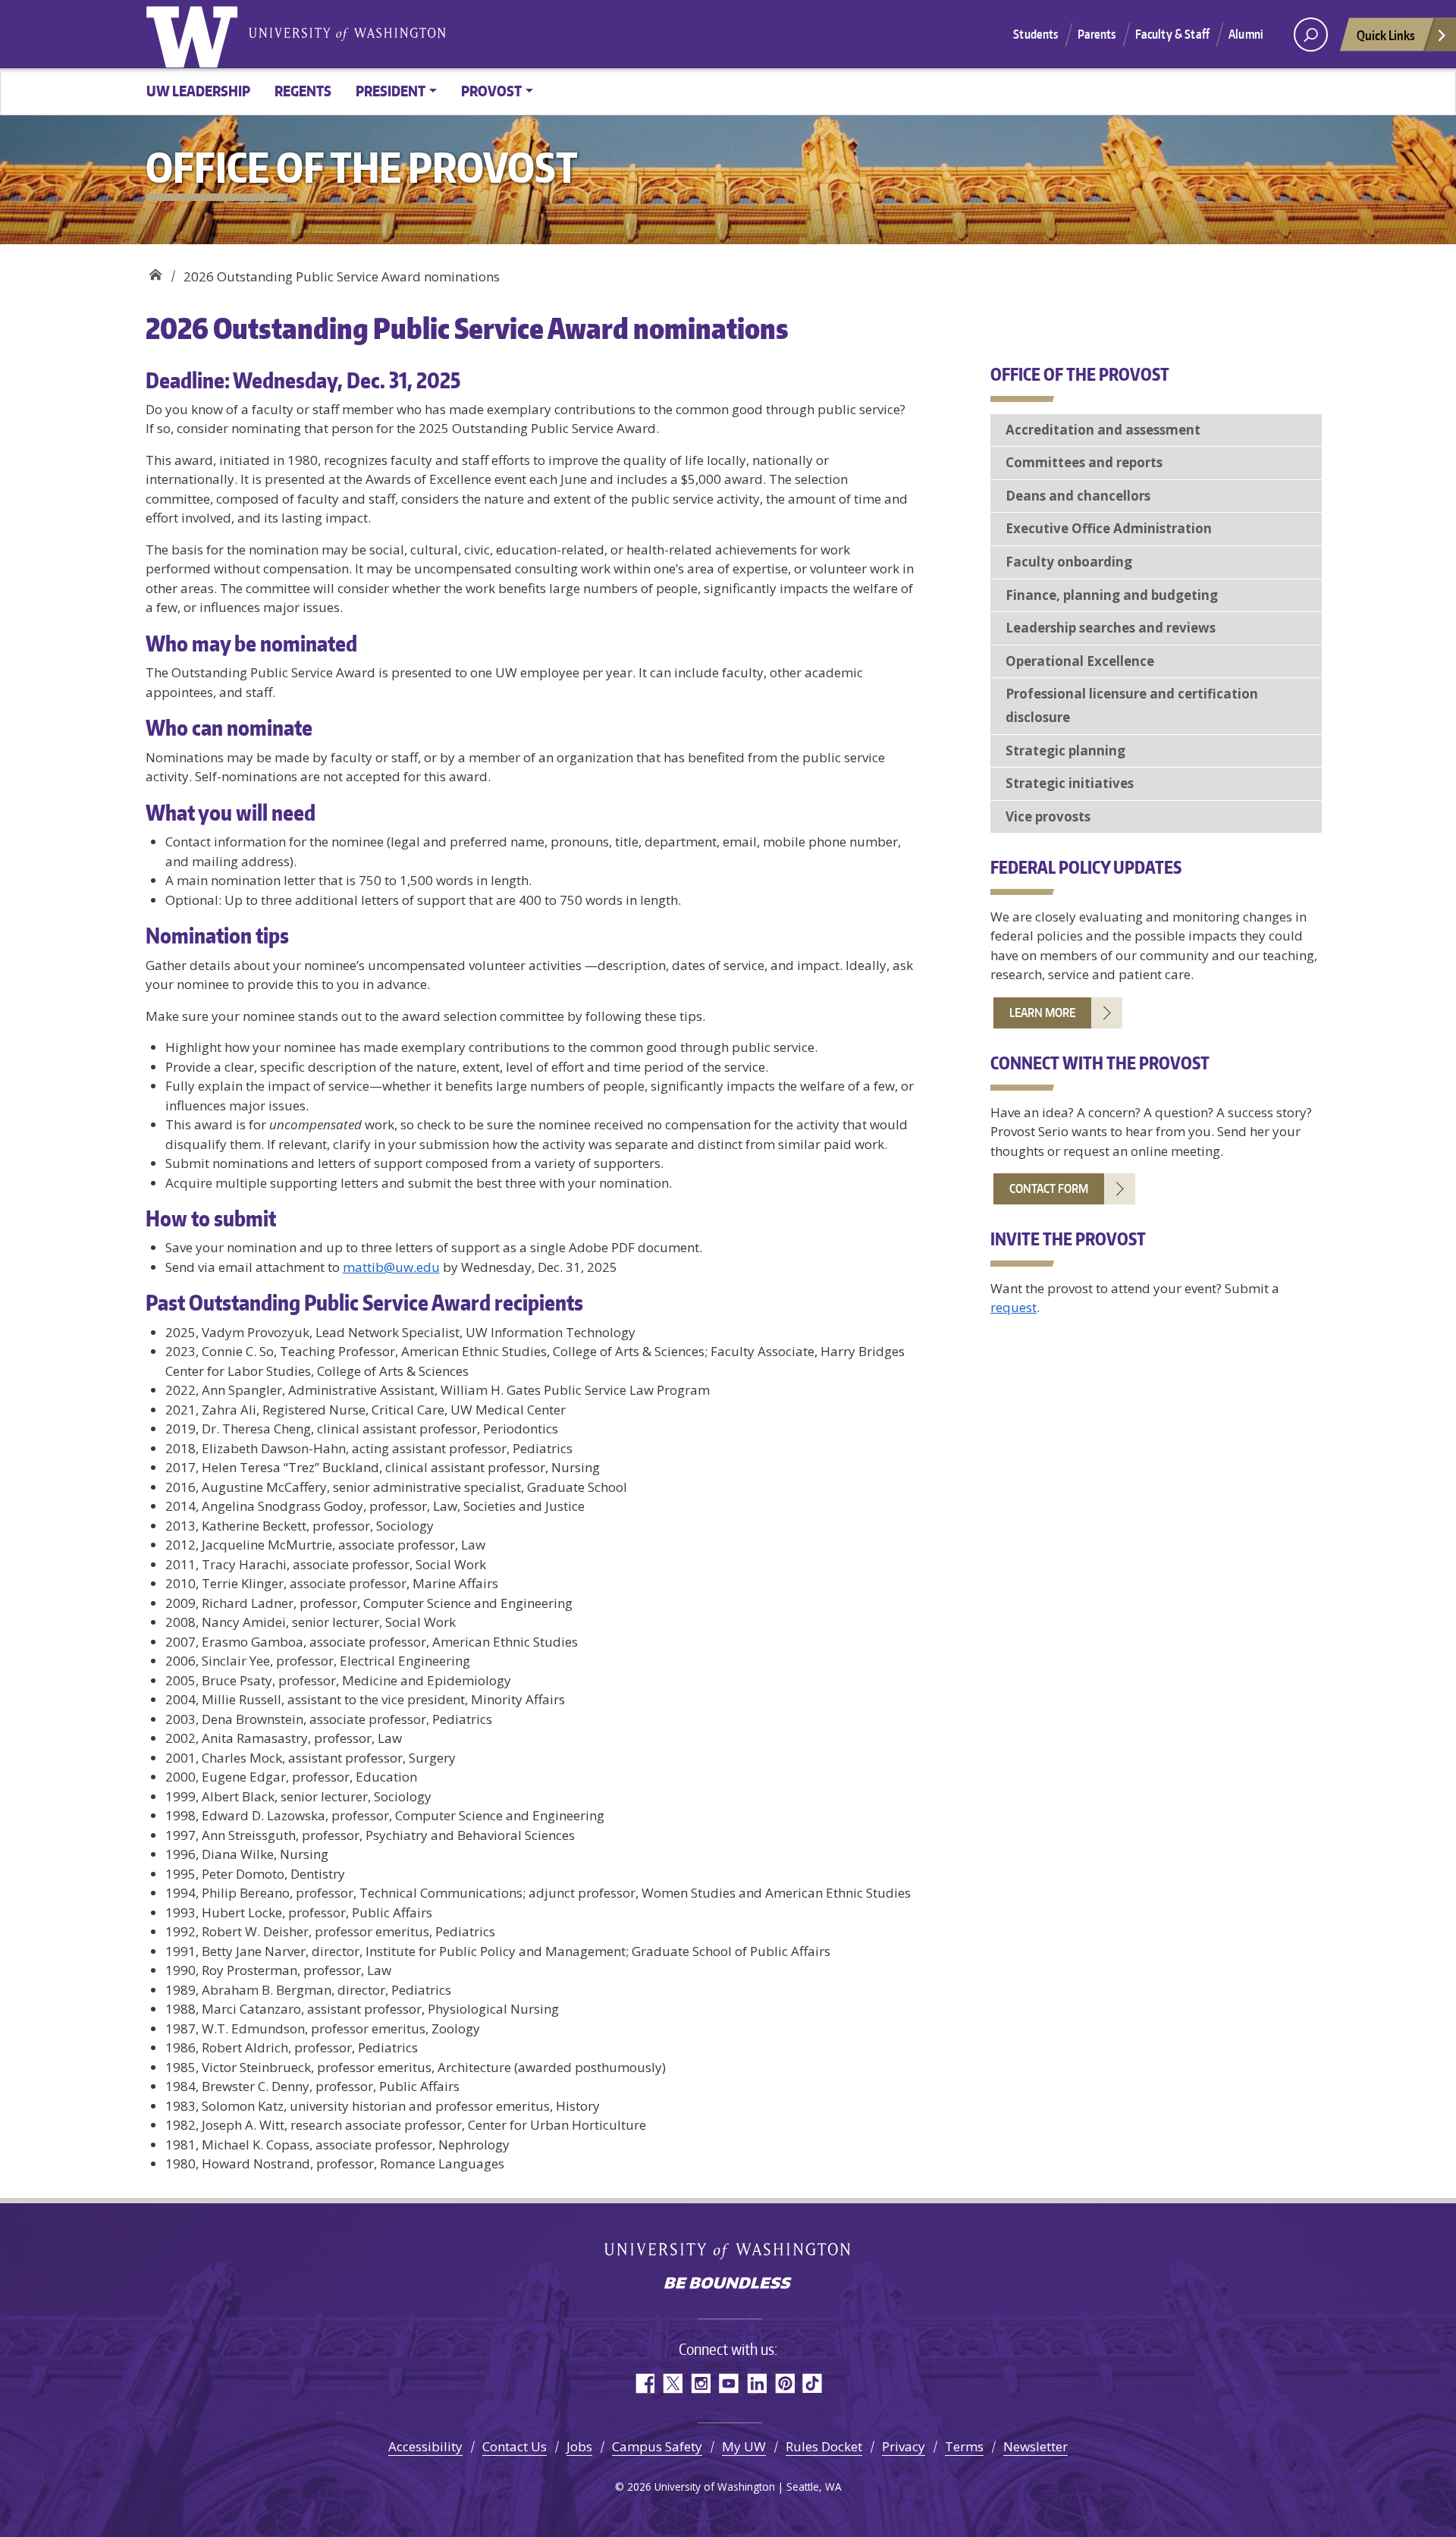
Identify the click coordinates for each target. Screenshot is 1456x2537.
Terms (964, 2446)
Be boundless (728, 2284)
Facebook (644, 2383)
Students (1036, 34)
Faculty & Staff (1172, 34)
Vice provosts (1048, 816)
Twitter (672, 2383)
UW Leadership (198, 91)
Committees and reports (1084, 462)
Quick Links (1386, 35)
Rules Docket (824, 2446)
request (1014, 1307)
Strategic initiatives (1070, 783)
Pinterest (784, 2383)
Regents (303, 91)
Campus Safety (657, 2446)
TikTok (813, 2383)
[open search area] (1311, 35)
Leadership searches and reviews (1111, 628)
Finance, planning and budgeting (1112, 595)
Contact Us (515, 2446)
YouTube (728, 2383)
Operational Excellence (1080, 661)
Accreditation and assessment (1103, 430)
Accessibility (425, 2446)
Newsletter (1036, 2446)
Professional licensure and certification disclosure (1132, 705)
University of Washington (195, 34)
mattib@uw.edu (391, 1267)
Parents (1097, 34)
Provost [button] (491, 91)
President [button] (391, 91)
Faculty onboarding (1069, 562)
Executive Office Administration (1109, 528)
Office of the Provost (155, 271)
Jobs (579, 2446)
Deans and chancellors (1078, 496)
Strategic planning (1065, 750)
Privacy (904, 2446)
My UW (744, 2446)
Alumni (1246, 34)
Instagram (700, 2383)
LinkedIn (756, 2383)
